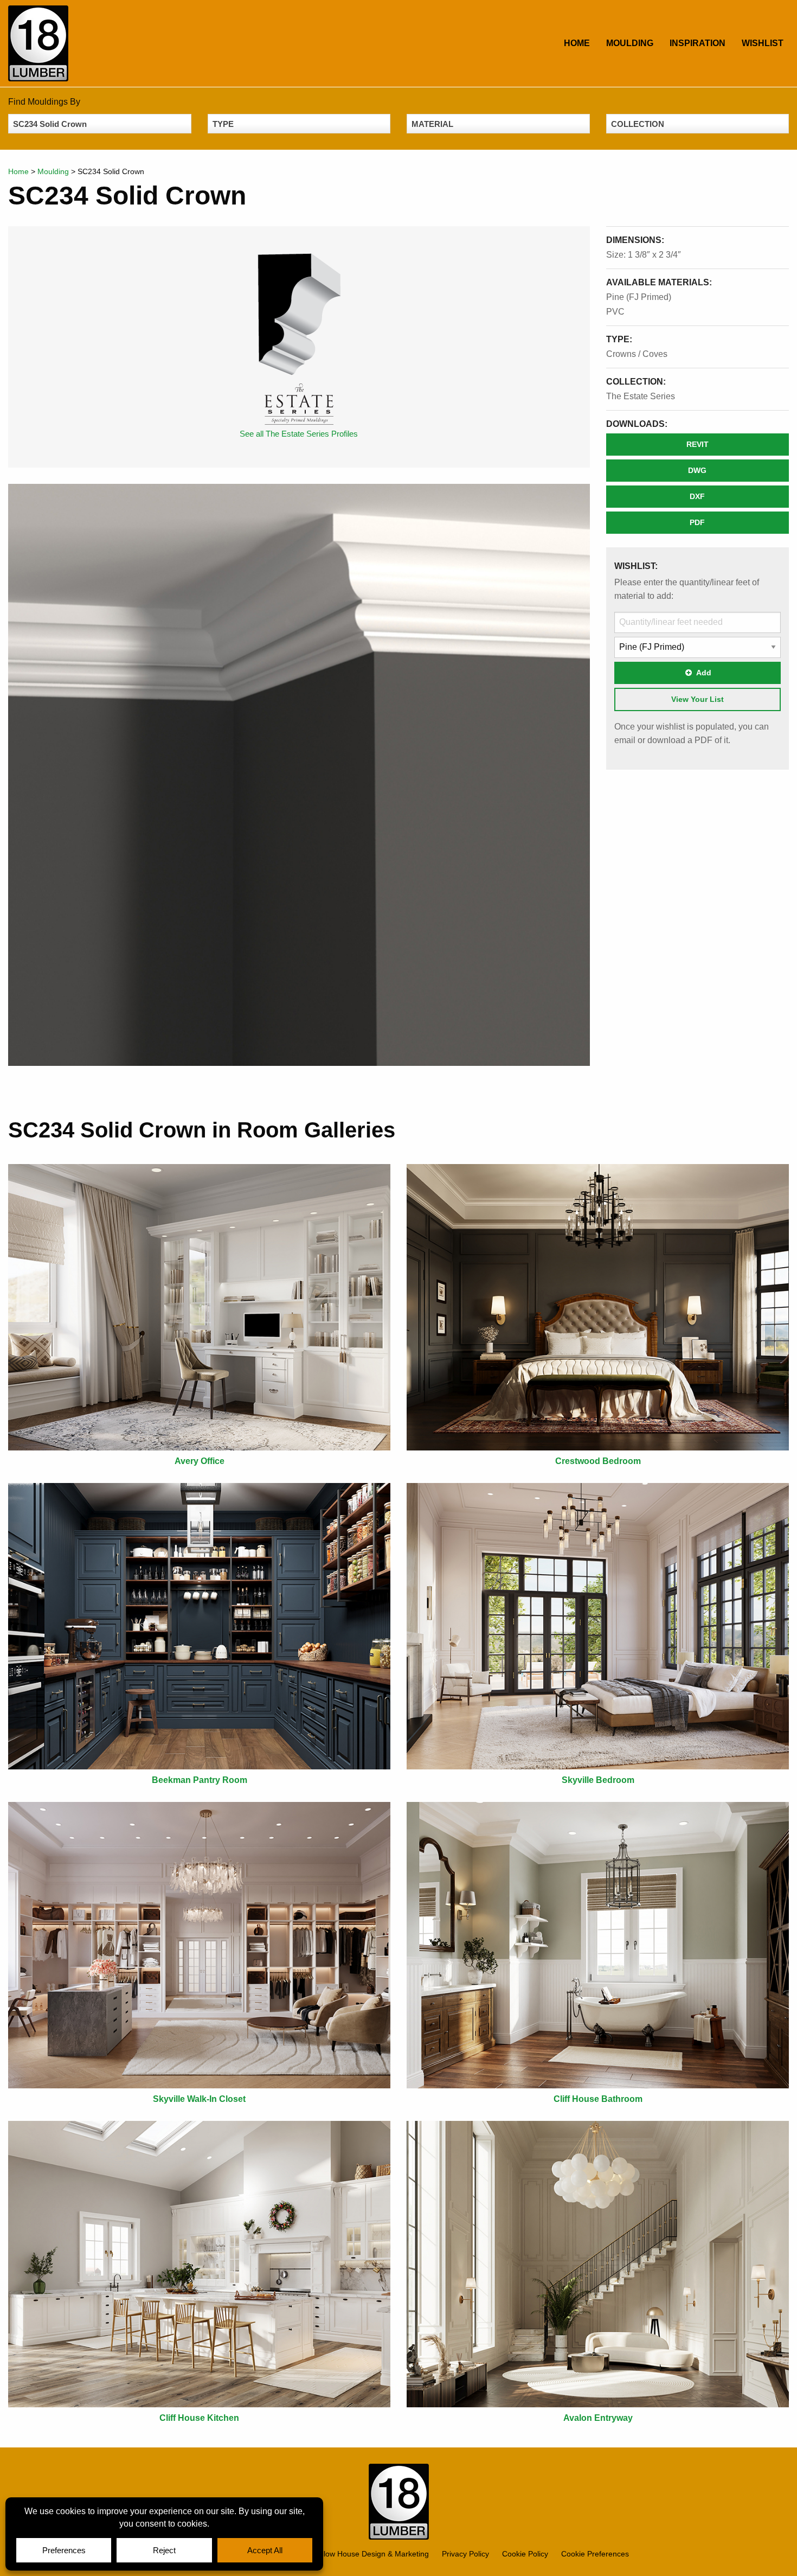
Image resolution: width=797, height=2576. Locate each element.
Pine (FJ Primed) (639, 297)
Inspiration (698, 43)
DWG (697, 470)
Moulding (630, 43)
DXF (697, 496)
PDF (697, 522)
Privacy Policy (465, 2554)
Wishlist (763, 43)
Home (577, 43)
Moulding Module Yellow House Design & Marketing (335, 2554)
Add (704, 673)
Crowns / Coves (637, 354)
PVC (615, 312)
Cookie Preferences (595, 2554)
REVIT (698, 444)
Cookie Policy (525, 2554)
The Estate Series (641, 396)
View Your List (698, 699)
